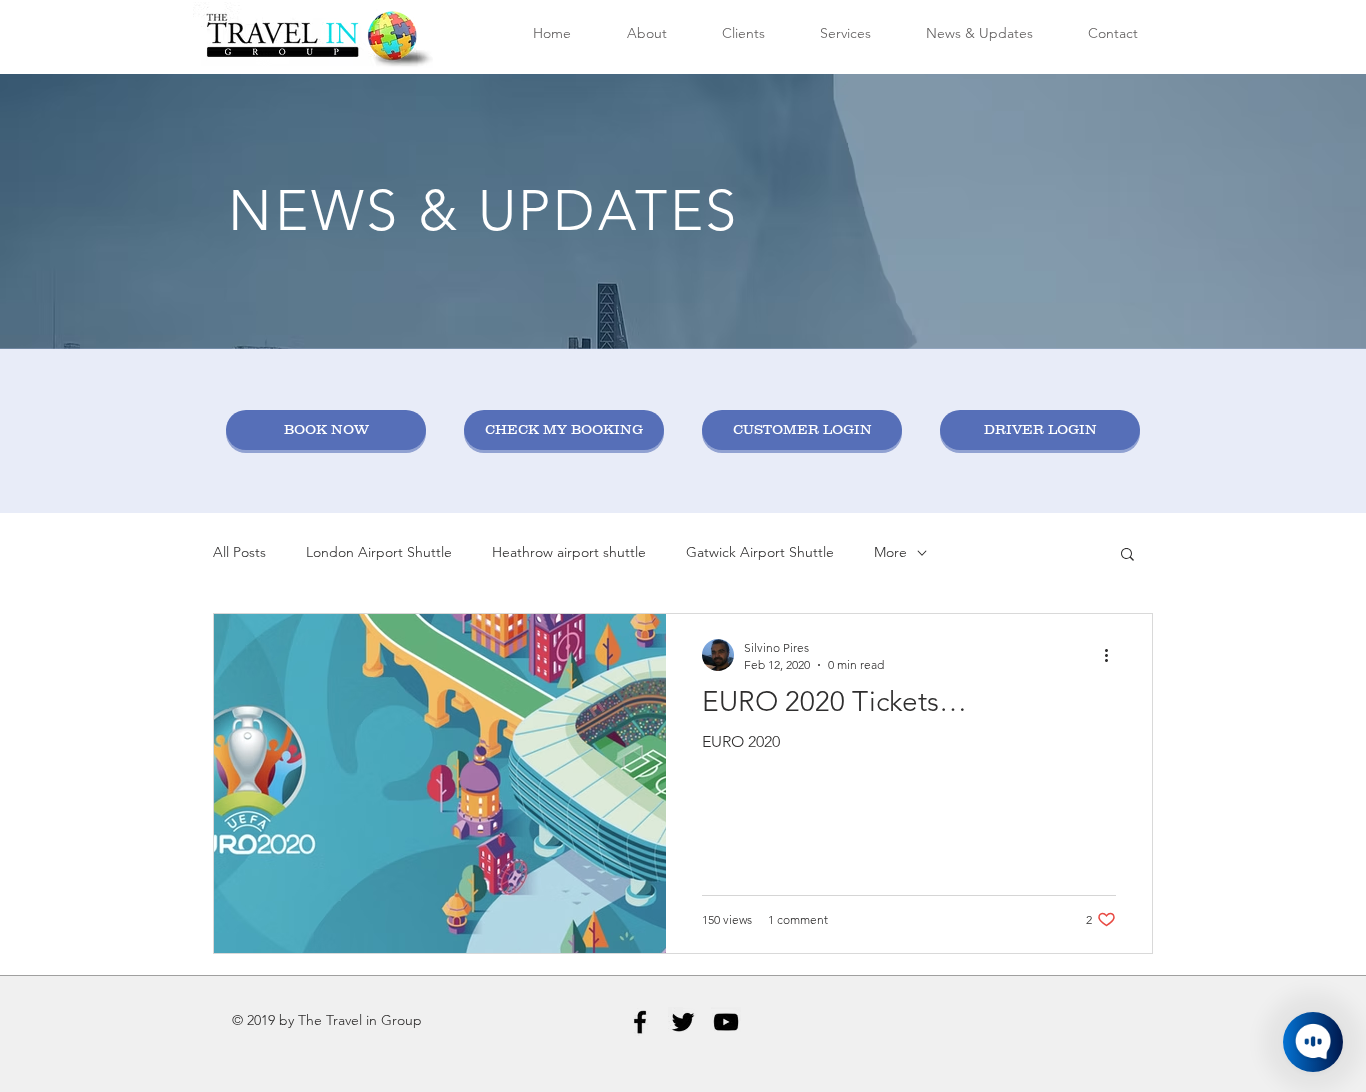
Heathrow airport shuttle (569, 552)
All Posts (239, 552)
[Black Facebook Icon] (640, 1022)
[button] (1127, 555)
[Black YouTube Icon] (726, 1022)
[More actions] (1113, 655)
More (890, 552)
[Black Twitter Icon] (683, 1022)
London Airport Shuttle (379, 552)
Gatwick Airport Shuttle (760, 552)
